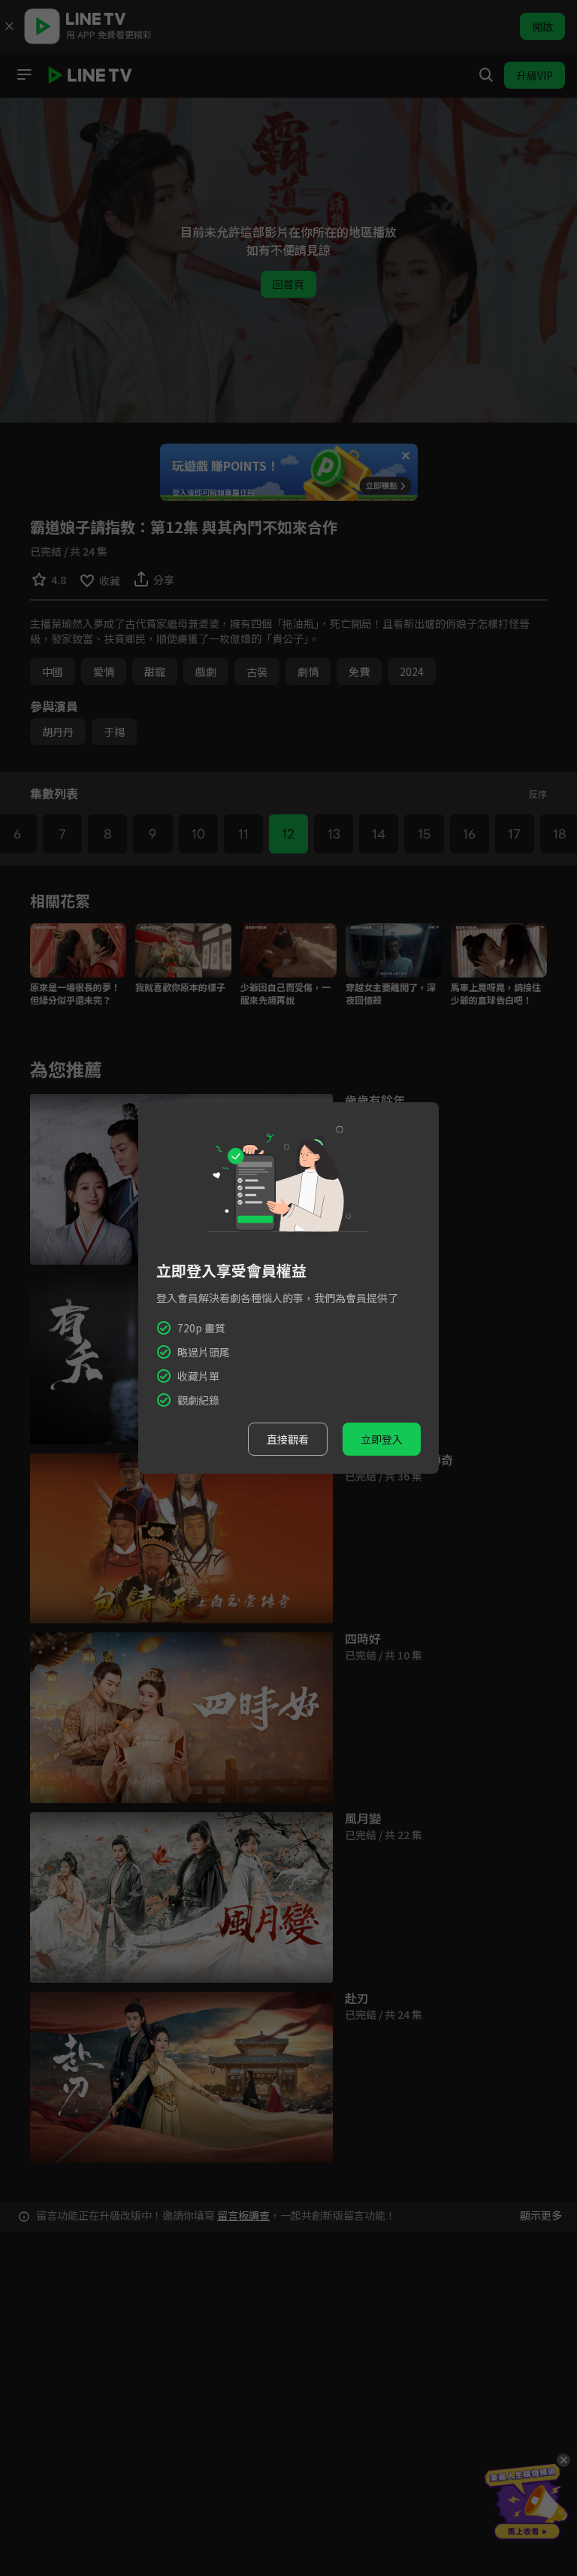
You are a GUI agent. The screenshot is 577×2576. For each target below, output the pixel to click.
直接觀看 (288, 1439)
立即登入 (382, 1439)
